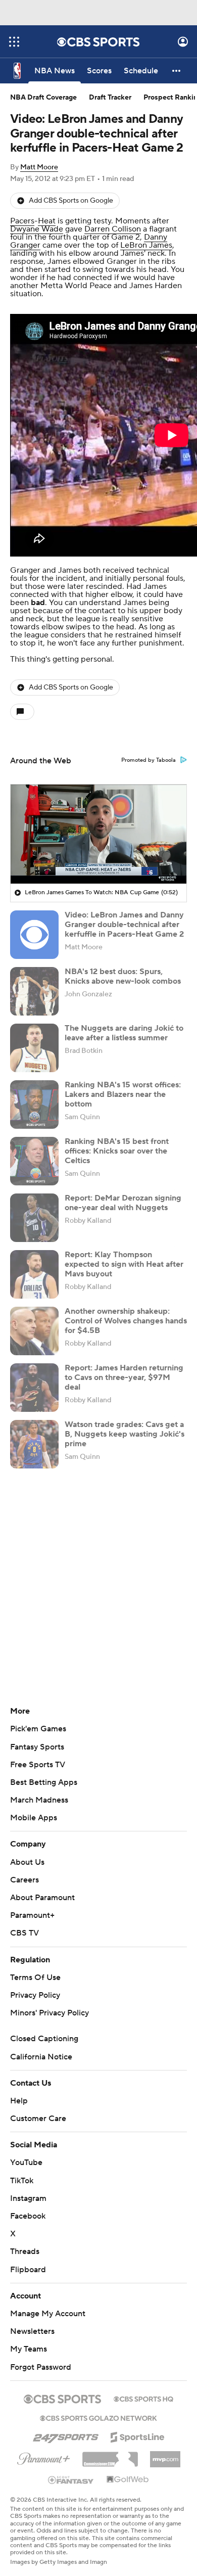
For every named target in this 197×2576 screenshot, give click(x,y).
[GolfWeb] (128, 2480)
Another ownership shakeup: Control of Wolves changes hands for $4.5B (126, 1321)
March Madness (39, 1800)
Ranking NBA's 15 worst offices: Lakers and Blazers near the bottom (123, 1094)
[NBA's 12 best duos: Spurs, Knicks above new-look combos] (34, 991)
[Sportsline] (138, 2435)
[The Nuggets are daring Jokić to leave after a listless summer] (34, 1048)
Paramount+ (32, 1915)
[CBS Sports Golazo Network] (98, 2417)
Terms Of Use (35, 1977)
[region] (98, 834)
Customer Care (38, 2119)
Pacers (22, 221)
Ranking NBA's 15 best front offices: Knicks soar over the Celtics (117, 1151)
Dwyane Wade (37, 229)
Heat (47, 221)
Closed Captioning (44, 2039)
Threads (25, 2251)
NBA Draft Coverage (43, 98)
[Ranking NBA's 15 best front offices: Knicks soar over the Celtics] (34, 1161)
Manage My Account (48, 2314)
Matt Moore (39, 167)
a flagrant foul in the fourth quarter (93, 233)
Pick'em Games (38, 1729)
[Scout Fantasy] (71, 2479)
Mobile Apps (34, 1818)
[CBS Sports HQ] (143, 2398)
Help (19, 2101)
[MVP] (165, 2455)
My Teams (29, 2349)
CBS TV (24, 1933)
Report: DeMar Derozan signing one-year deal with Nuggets (123, 1203)
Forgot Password (41, 2367)
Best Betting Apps (44, 1782)
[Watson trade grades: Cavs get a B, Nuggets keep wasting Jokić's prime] (34, 1444)
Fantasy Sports (37, 1747)
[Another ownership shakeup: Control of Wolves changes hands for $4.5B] (34, 1331)
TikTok (22, 2181)
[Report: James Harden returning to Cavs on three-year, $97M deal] (34, 1388)
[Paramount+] (44, 2457)
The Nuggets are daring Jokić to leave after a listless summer (124, 1033)
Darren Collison (113, 229)
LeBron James (146, 245)
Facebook (28, 2216)
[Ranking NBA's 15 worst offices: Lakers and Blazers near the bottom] (34, 1105)
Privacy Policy (35, 1995)
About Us (27, 1862)
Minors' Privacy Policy (50, 2013)
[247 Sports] (66, 2435)
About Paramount (42, 1898)
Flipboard (28, 2270)
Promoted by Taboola (149, 760)
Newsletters (32, 2331)
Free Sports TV (38, 1765)
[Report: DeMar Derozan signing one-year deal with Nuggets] (34, 1218)
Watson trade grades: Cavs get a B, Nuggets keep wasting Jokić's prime (125, 1434)
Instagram (28, 2198)
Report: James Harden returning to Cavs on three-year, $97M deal (124, 1377)
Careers (24, 1880)
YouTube (26, 2163)
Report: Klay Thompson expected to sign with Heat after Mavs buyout (124, 1264)
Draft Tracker (110, 98)
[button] (14, 42)
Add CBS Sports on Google (71, 201)
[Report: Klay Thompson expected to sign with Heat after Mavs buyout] (34, 1274)
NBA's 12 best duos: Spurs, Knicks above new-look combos (123, 976)
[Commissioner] (110, 2456)
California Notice (41, 2057)
